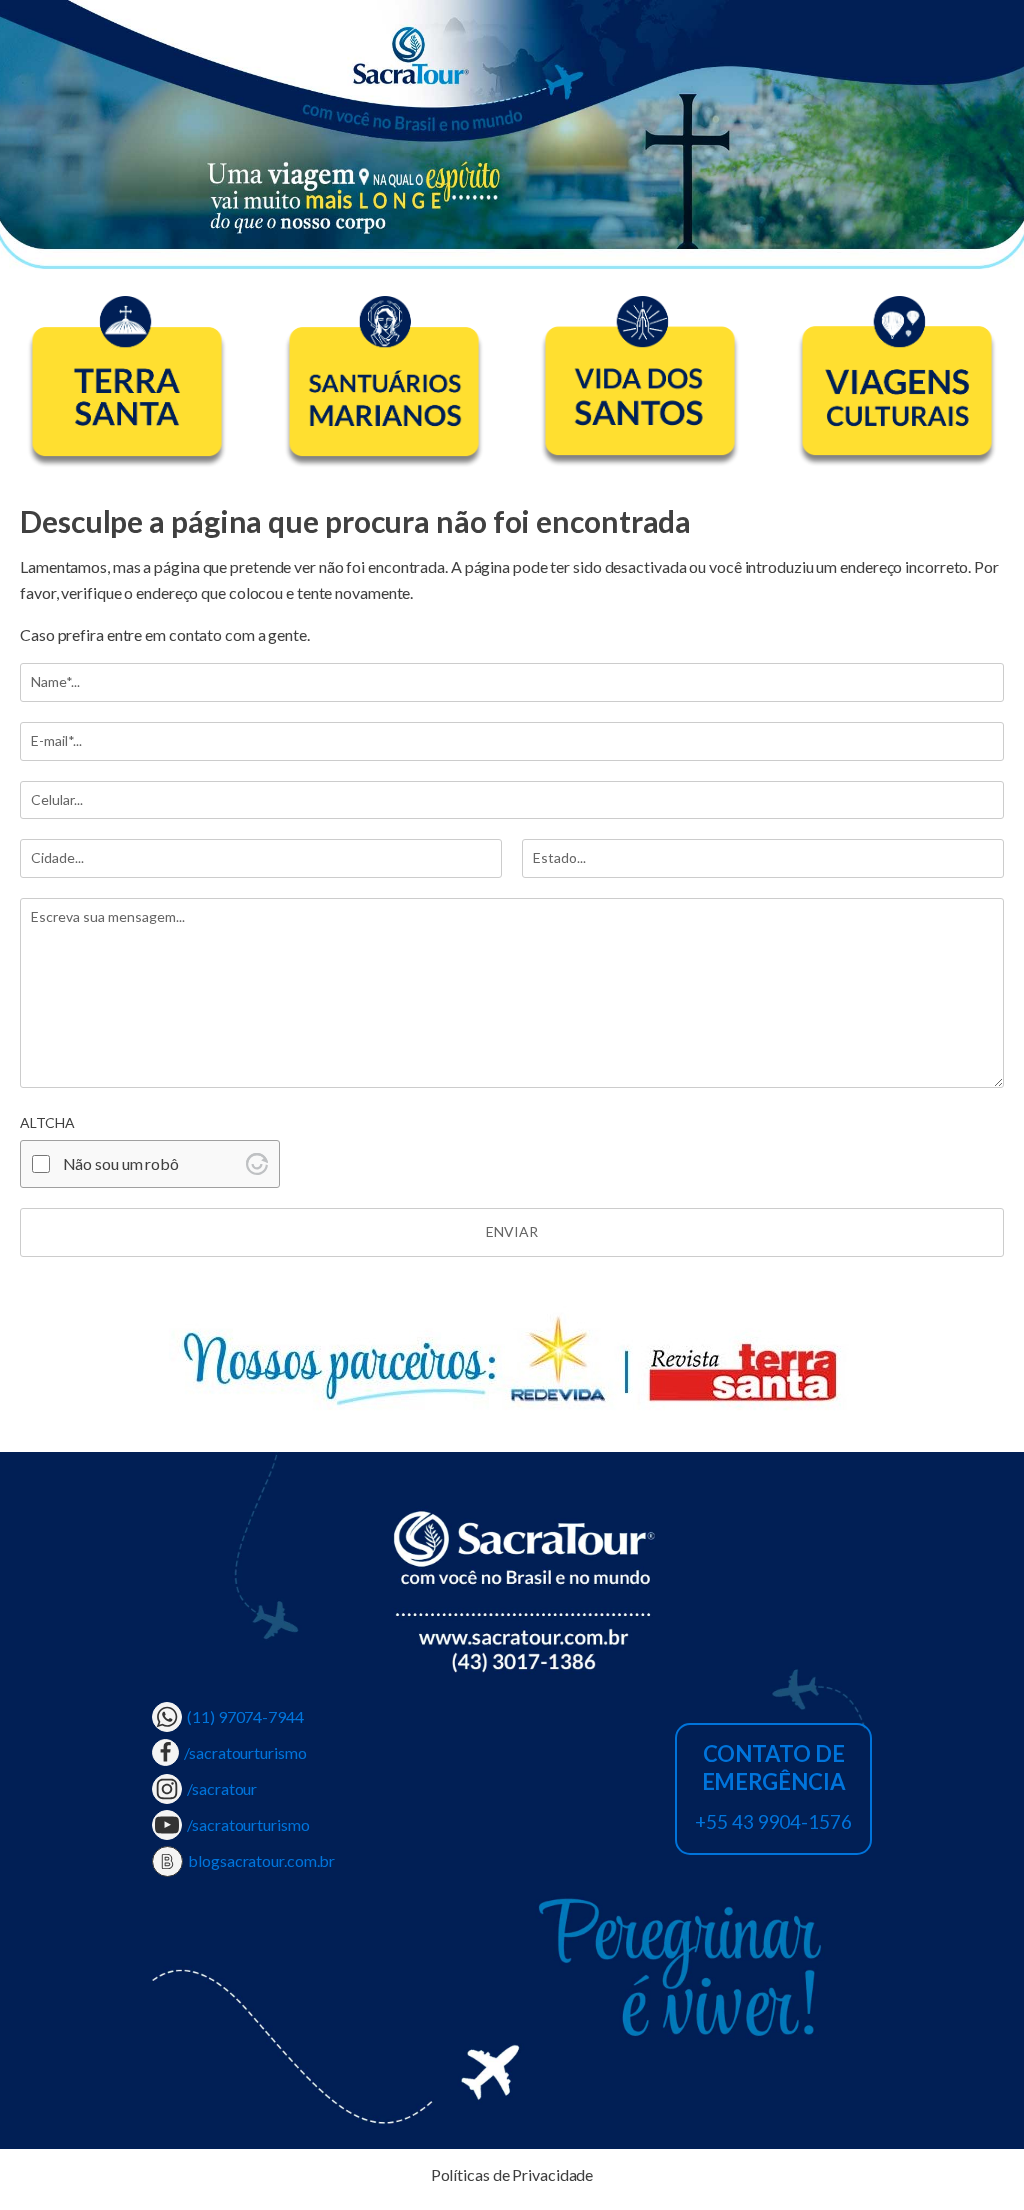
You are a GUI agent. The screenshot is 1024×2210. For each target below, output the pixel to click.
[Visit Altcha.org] (257, 1164)
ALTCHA (47, 1123)
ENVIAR (512, 1231)
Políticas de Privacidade (512, 2174)
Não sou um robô (121, 1163)
